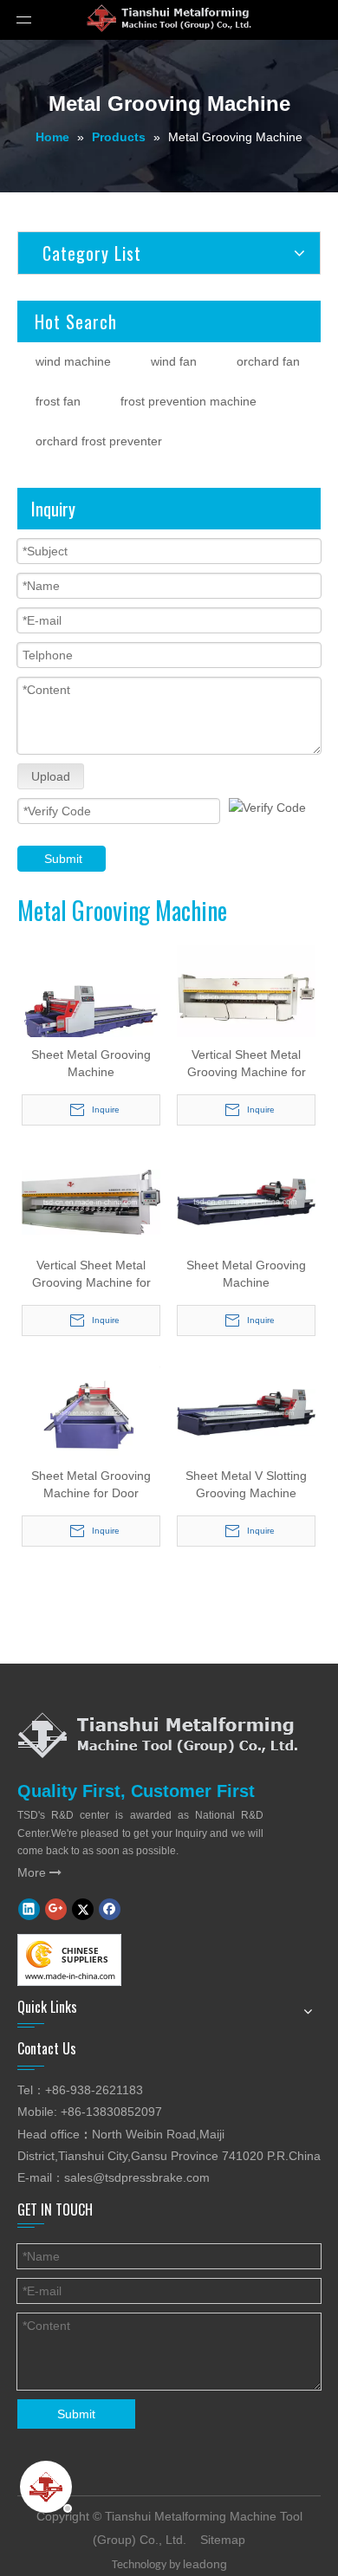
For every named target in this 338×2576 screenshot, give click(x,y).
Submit (63, 859)
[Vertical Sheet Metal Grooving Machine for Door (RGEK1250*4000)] (246, 996)
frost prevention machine (188, 401)
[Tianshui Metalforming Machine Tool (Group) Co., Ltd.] (158, 1735)
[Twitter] (83, 1909)
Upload (51, 776)
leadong (205, 2564)
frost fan (58, 401)
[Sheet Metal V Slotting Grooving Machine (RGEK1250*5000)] (246, 1411)
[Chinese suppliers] (69, 1960)
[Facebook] (110, 1909)
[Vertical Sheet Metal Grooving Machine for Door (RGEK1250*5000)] (91, 1201)
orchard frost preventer (99, 441)
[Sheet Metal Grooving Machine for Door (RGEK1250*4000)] (91, 1411)
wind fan (174, 361)
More (39, 1872)
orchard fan (268, 361)
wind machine (73, 361)
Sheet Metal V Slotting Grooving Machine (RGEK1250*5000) (246, 1485)
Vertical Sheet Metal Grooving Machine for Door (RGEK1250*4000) (247, 1064)
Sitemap (223, 2540)
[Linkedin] (29, 1909)
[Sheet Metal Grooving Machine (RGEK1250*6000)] (91, 1014)
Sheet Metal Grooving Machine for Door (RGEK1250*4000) (91, 1485)
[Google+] (56, 1909)
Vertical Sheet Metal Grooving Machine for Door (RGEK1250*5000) (91, 1275)
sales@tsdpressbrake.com (137, 2177)
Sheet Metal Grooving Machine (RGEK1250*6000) (91, 1064)
